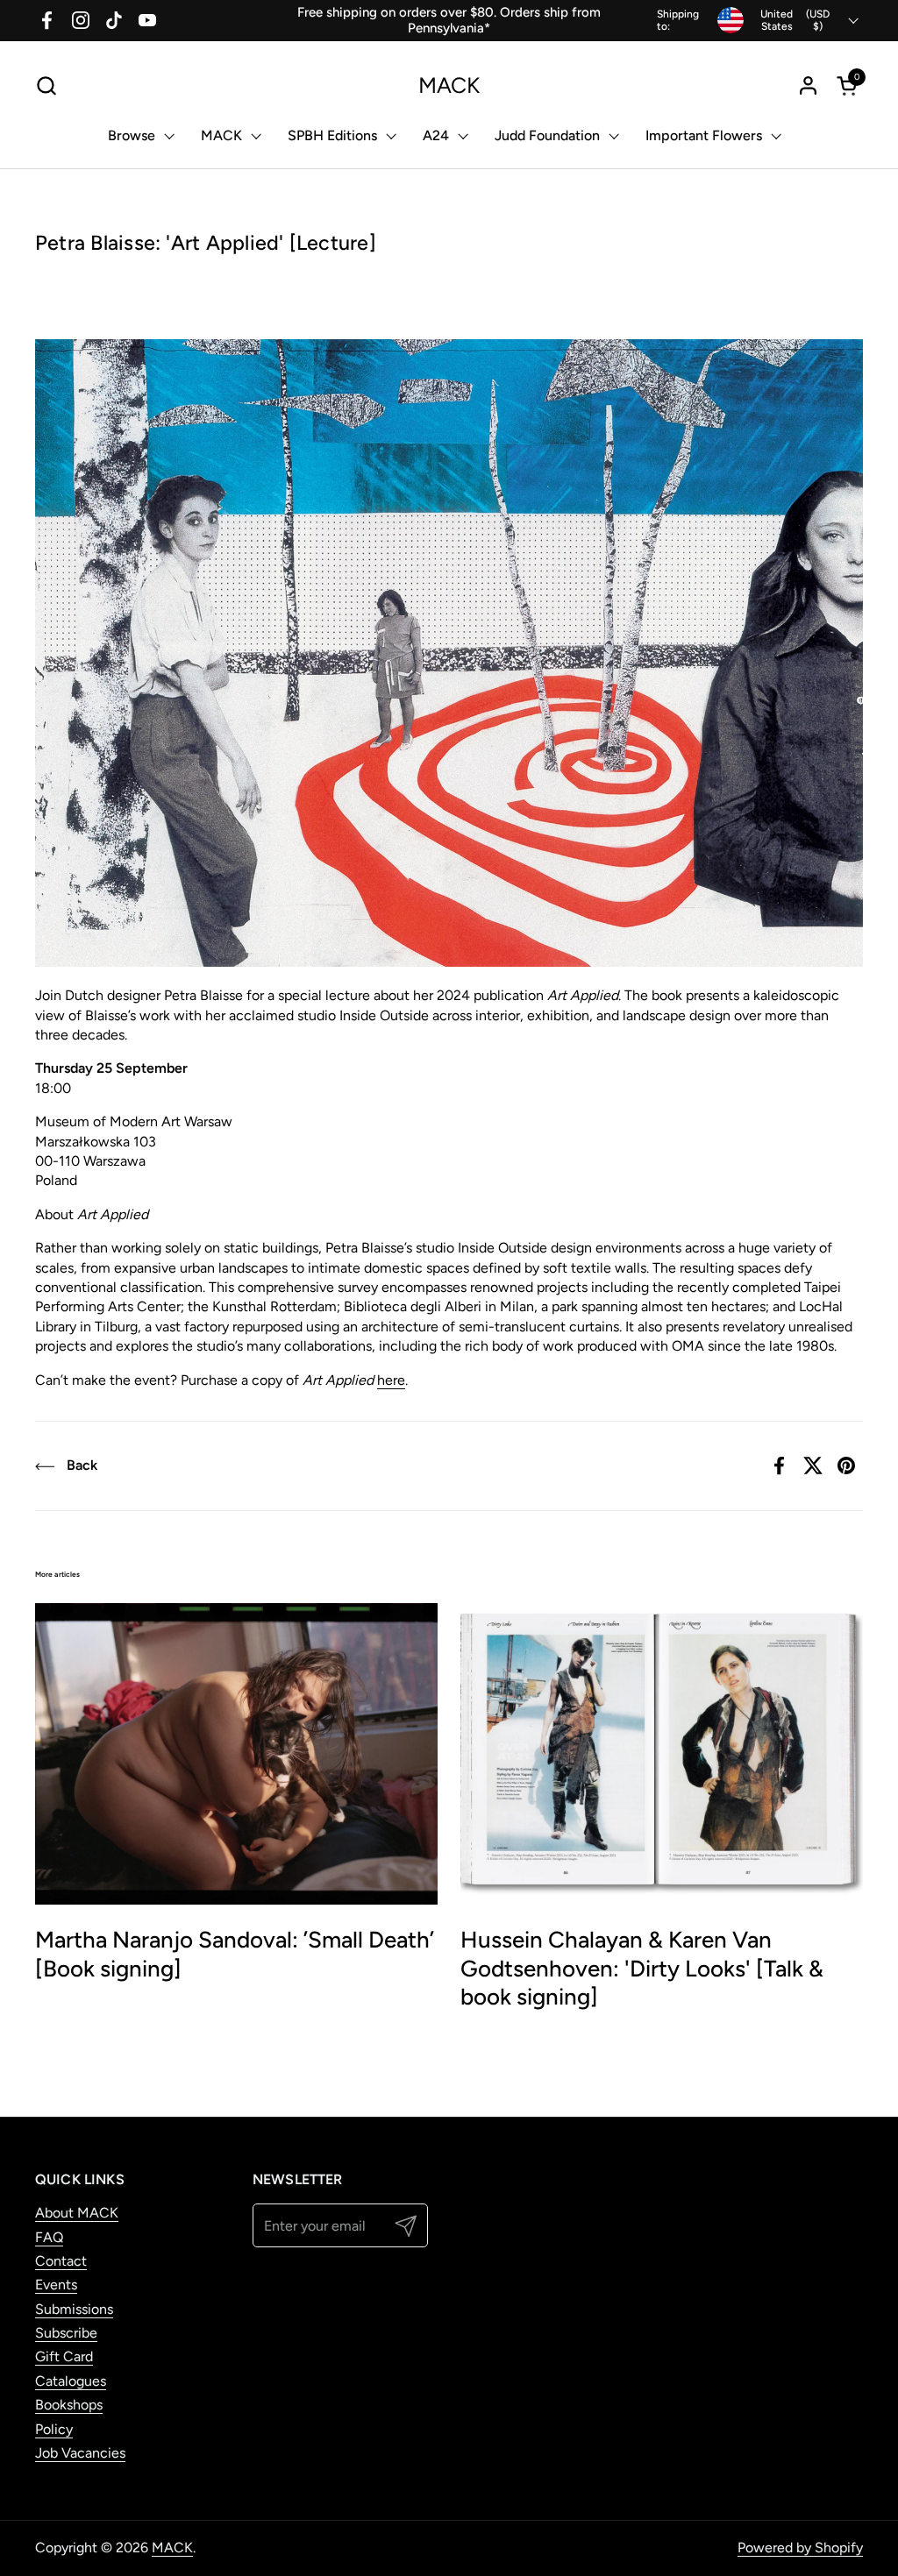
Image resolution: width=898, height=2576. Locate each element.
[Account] (808, 85)
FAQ (49, 2237)
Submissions (74, 2309)
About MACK (77, 2213)
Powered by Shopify (800, 2548)
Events (56, 2285)
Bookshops (69, 2405)
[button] (46, 85)
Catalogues (71, 2381)
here (391, 1380)
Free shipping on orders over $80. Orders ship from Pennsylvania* (449, 20)
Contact (61, 2261)
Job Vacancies (80, 2453)
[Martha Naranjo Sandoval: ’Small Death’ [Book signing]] (236, 1754)
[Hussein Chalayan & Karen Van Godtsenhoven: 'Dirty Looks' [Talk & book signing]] (662, 1754)
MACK (449, 85)
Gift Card (64, 2356)
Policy (54, 2429)
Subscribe (66, 2333)
